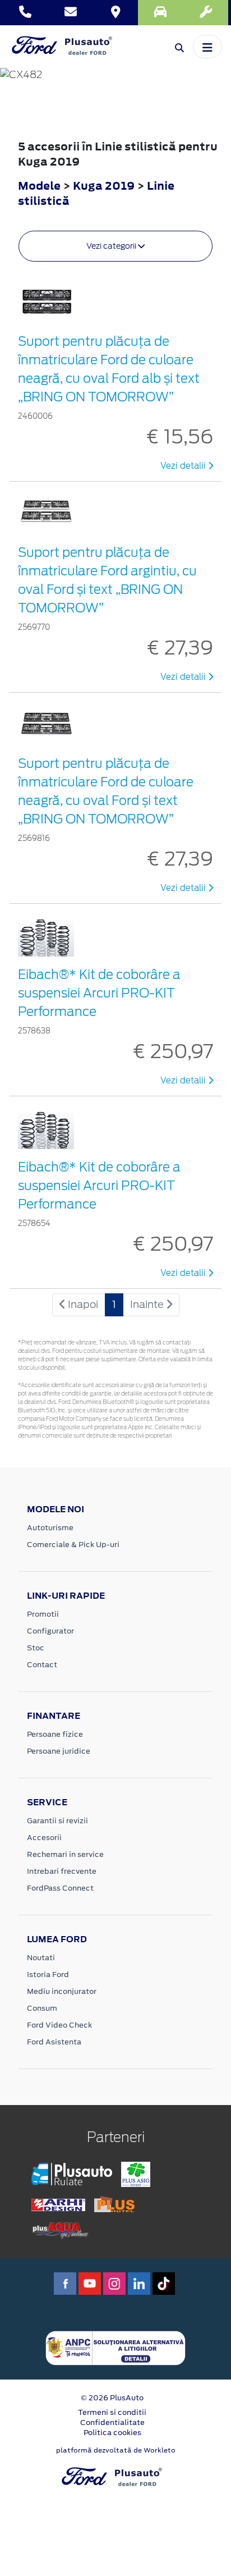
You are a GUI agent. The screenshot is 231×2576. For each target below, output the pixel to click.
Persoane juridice (59, 1751)
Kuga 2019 (104, 186)
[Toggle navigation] (207, 47)
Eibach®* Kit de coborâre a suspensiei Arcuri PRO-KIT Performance (99, 993)
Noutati (41, 1958)
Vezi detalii (184, 466)
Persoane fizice (55, 1734)
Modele (39, 186)
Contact (42, 1665)
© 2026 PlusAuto (112, 2398)
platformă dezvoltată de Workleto (116, 2450)
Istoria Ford (48, 1975)
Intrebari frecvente (62, 1871)
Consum (42, 2008)
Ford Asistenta (54, 2042)
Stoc (36, 1648)
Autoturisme (50, 1528)
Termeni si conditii (112, 2412)
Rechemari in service (65, 1854)
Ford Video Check (59, 2025)
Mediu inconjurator (62, 1991)
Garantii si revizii (57, 1821)
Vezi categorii (112, 246)
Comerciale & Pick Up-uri (73, 1545)
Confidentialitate (112, 2422)
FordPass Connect (60, 1888)
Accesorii (44, 1838)
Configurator (50, 1631)
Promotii (43, 1614)
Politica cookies (112, 2433)
